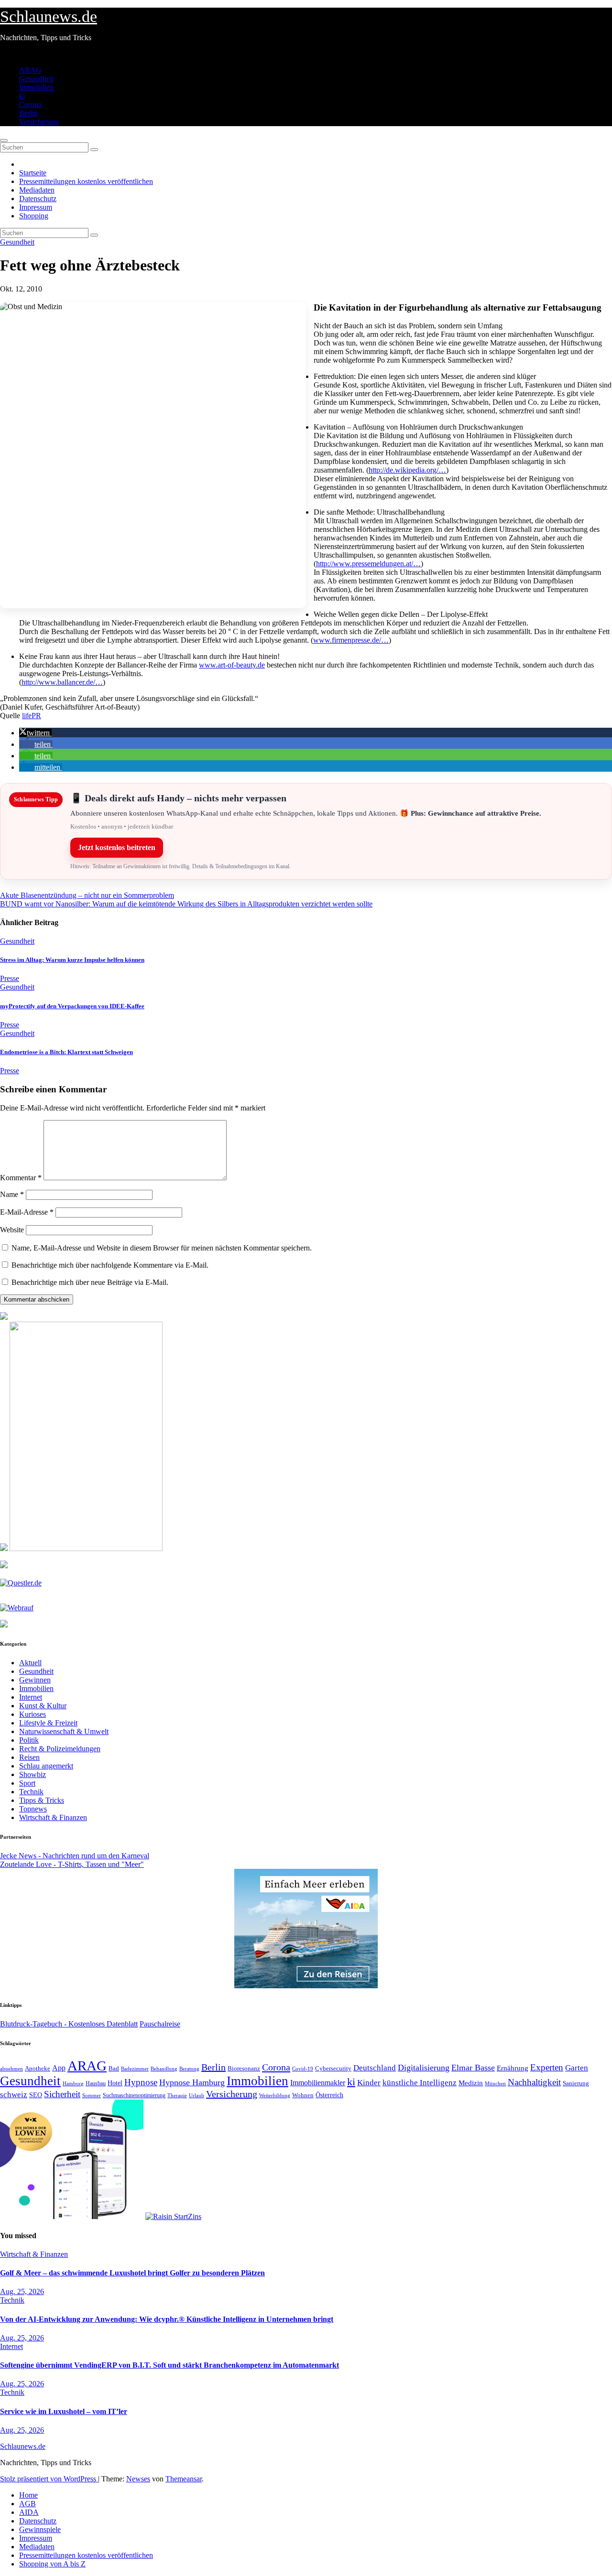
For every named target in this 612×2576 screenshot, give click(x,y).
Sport (27, 1783)
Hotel (115, 2083)
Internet (31, 1697)
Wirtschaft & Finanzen (53, 1817)
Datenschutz (38, 199)
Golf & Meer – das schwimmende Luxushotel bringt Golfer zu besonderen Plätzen (132, 2273)
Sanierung (576, 2083)
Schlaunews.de (49, 16)
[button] (35, 733)
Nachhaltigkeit (534, 2082)
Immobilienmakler (318, 2083)
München (495, 2084)
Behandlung (164, 2069)
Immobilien (36, 87)
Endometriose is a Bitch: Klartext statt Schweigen (66, 1052)
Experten (547, 2067)
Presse (10, 978)
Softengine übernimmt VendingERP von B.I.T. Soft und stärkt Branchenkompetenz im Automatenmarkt (169, 2365)
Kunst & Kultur (43, 1706)
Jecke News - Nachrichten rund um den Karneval (75, 1856)
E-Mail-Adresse (27, 1212)
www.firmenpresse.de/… (351, 640)
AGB (27, 2504)
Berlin (28, 113)
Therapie (177, 2095)
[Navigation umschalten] (4, 140)
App (59, 2068)
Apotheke (38, 2069)
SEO (36, 2095)
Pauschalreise (160, 2024)
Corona (30, 104)
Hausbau (96, 2083)
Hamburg (73, 2084)
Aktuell (30, 1663)
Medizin (471, 2083)
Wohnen (303, 2095)
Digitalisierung (424, 2068)
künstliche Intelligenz (420, 2083)
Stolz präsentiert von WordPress (49, 2479)
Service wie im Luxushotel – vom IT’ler (64, 2411)
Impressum (36, 207)
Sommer (92, 2095)
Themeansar (184, 2479)
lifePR (32, 716)
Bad (114, 2068)
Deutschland (375, 2068)
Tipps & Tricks (42, 1800)
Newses (138, 2479)
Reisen (29, 1757)
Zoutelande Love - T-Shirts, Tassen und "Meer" (72, 1864)
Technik (31, 1792)
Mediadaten (37, 190)
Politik (29, 1740)
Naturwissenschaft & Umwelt (64, 1731)
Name (12, 1194)
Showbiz (33, 1774)
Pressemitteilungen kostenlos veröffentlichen (86, 181)
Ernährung (513, 2068)
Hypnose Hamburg (192, 2082)
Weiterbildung (275, 2095)
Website (12, 1230)
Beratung (189, 2069)
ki (22, 96)
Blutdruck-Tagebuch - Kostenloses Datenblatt (69, 2024)
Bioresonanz (244, 2068)
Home (28, 2495)
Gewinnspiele (40, 2529)
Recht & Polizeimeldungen (60, 1749)
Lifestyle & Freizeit (48, 1723)
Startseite (33, 173)
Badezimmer (135, 2069)
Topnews (33, 1809)
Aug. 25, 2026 (22, 2291)
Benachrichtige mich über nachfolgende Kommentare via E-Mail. (110, 1265)
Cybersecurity (333, 2069)
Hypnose (141, 2082)
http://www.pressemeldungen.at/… (368, 564)
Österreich (329, 2095)
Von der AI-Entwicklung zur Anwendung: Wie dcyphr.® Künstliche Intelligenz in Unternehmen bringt (167, 2319)
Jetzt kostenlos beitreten (117, 847)
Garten (577, 2068)
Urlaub (197, 2095)
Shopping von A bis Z (52, 2564)
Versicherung (39, 122)
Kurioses (33, 1714)
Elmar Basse (473, 2068)
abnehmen (11, 2069)
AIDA (29, 2512)
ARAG (30, 70)
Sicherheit (62, 2094)
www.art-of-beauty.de (232, 665)
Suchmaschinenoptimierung (134, 2095)
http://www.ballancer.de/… (62, 682)
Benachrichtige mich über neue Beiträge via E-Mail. (90, 1282)
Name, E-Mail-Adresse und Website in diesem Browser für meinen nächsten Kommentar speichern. (162, 1248)
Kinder (369, 2083)
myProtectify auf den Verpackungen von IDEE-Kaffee (72, 1006)
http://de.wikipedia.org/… (407, 470)
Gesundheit (36, 79)
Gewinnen (35, 1680)
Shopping (34, 216)
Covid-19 (303, 2069)
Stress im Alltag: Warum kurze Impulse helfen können (72, 960)
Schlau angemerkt (46, 1766)
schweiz (14, 2095)
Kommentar (21, 1178)
